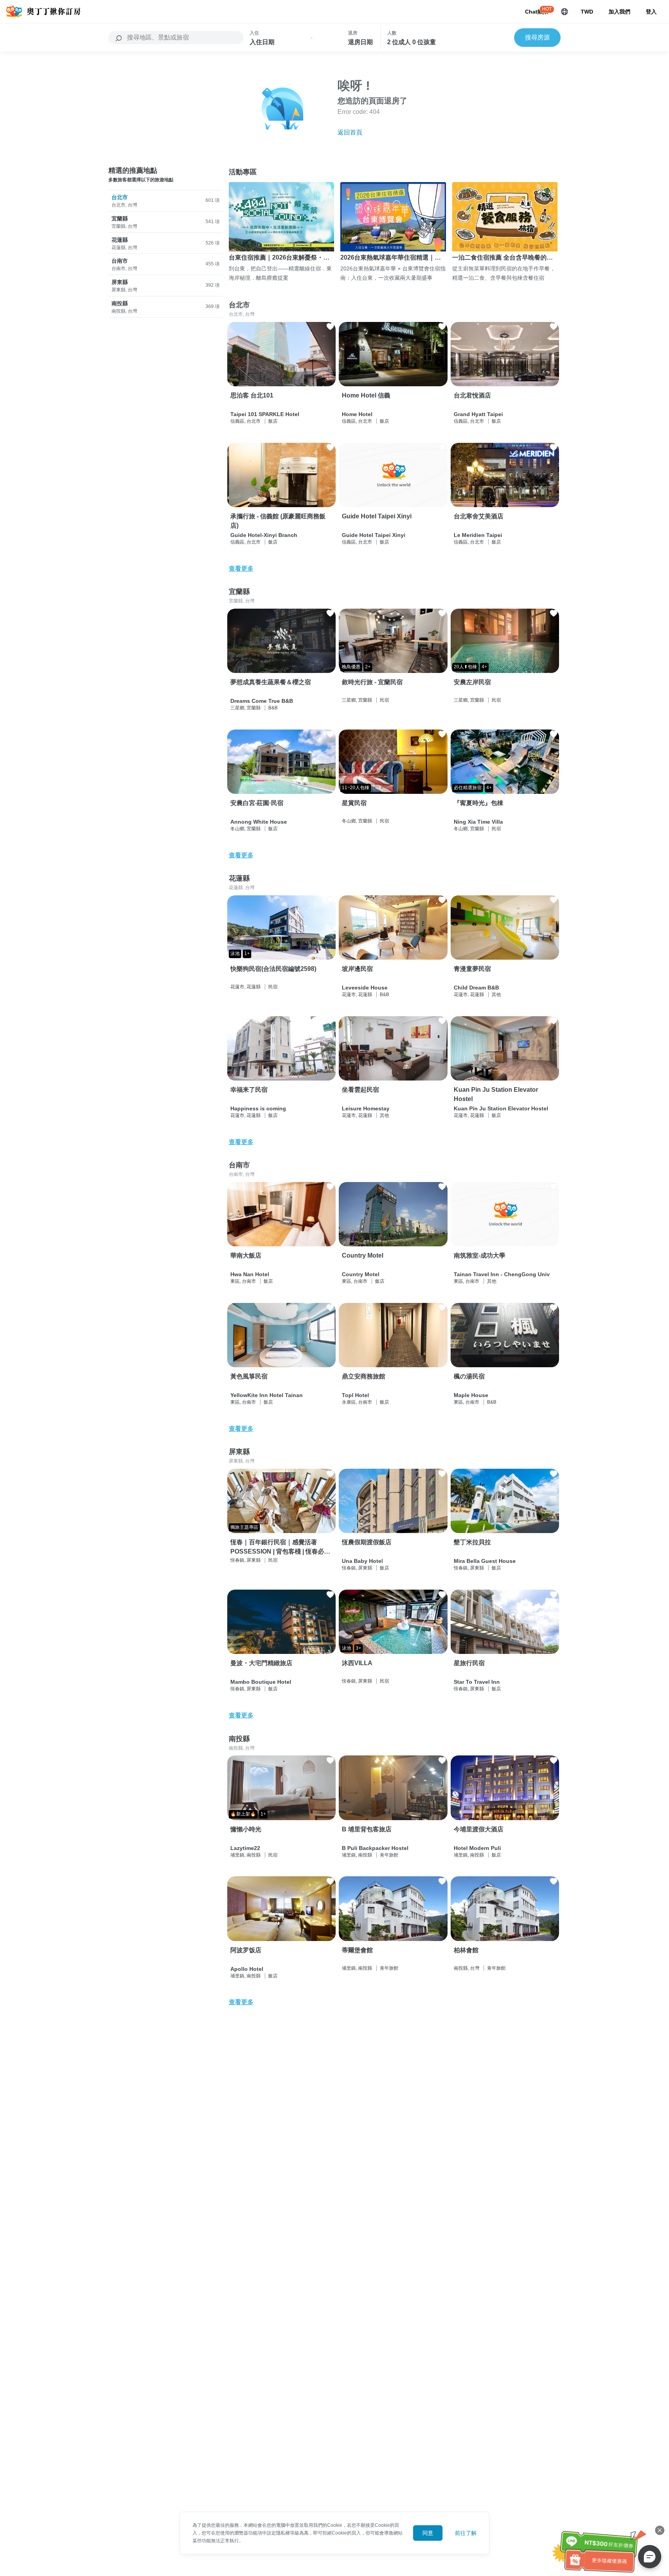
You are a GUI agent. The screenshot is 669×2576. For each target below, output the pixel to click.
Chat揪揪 (537, 12)
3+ (359, 1648)
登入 (651, 12)
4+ (484, 667)
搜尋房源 (537, 37)
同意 (428, 2533)
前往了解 (466, 2533)
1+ (247, 953)
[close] (660, 2530)
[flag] (564, 12)
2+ (368, 667)
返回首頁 (350, 132)
